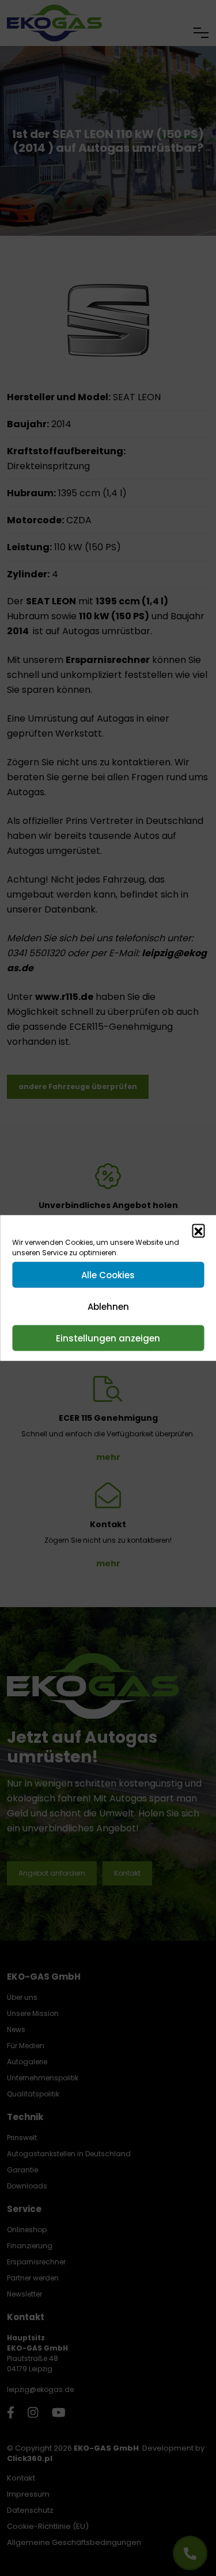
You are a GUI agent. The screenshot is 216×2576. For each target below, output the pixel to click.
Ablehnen (108, 1306)
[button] (198, 1230)
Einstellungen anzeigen (108, 1338)
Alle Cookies (108, 1274)
